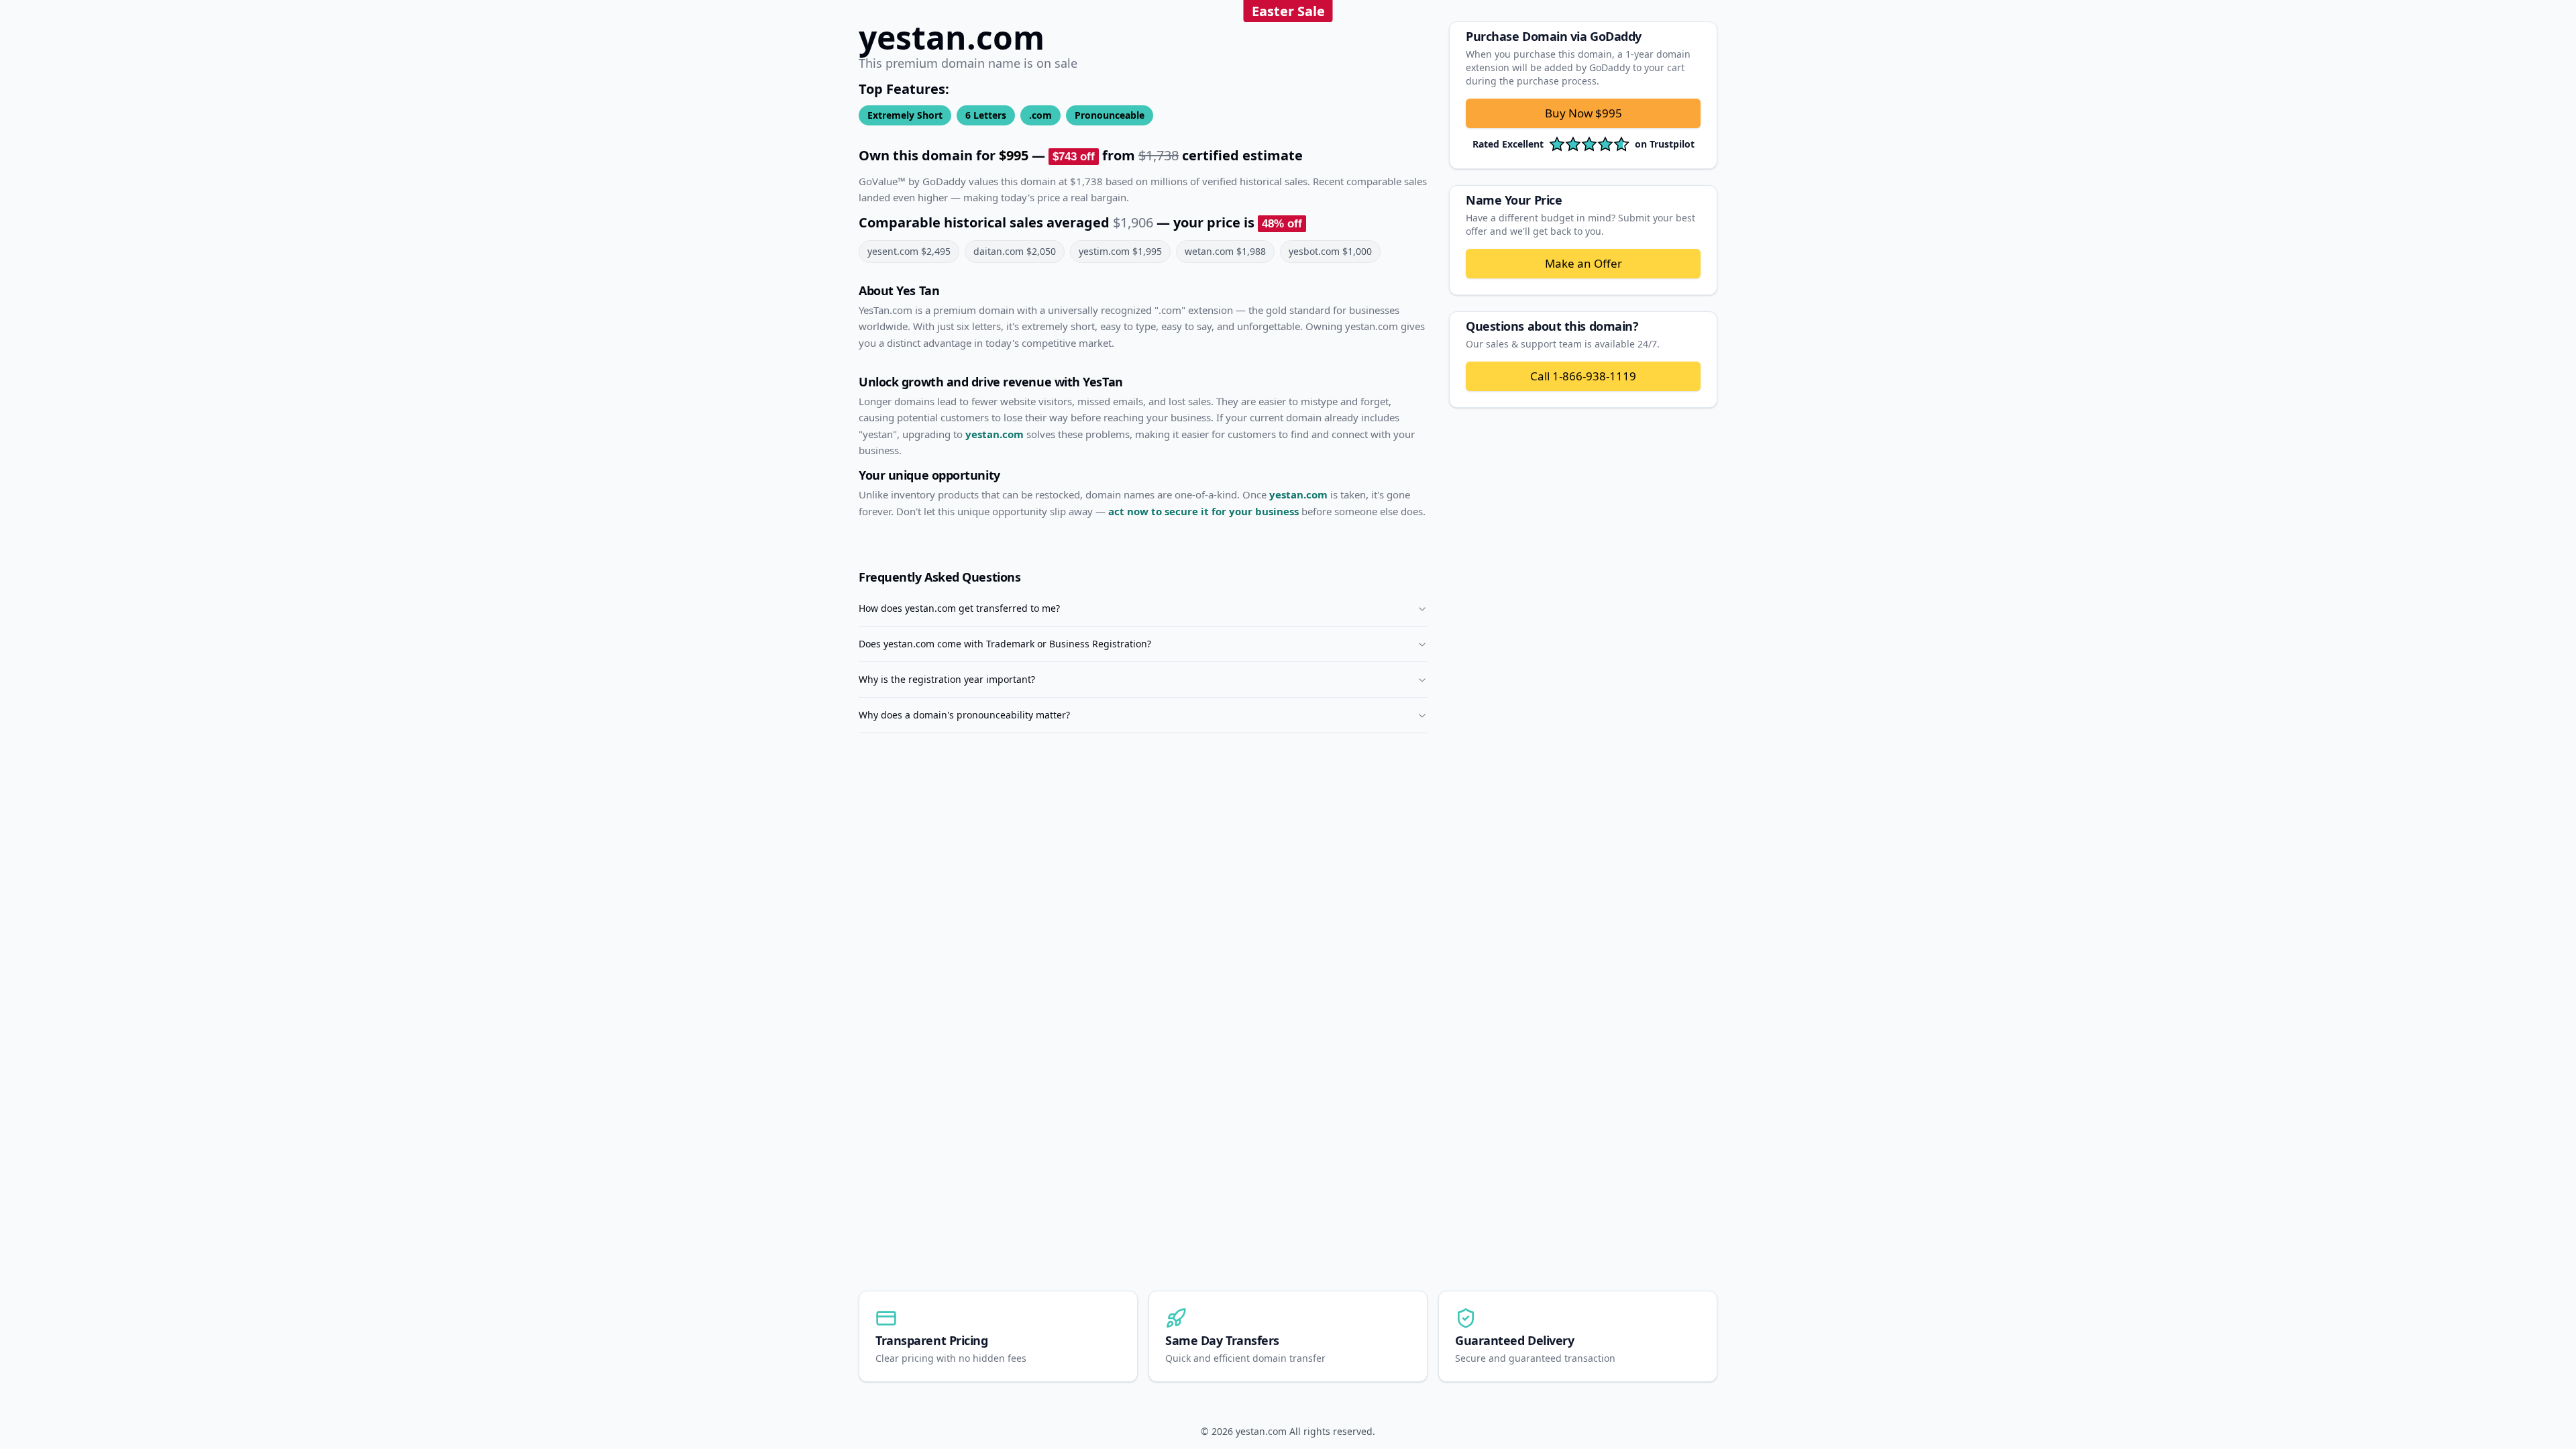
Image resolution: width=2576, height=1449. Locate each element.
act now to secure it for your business (1203, 511)
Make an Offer (1584, 263)
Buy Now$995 (1584, 113)
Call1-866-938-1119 (1583, 376)
